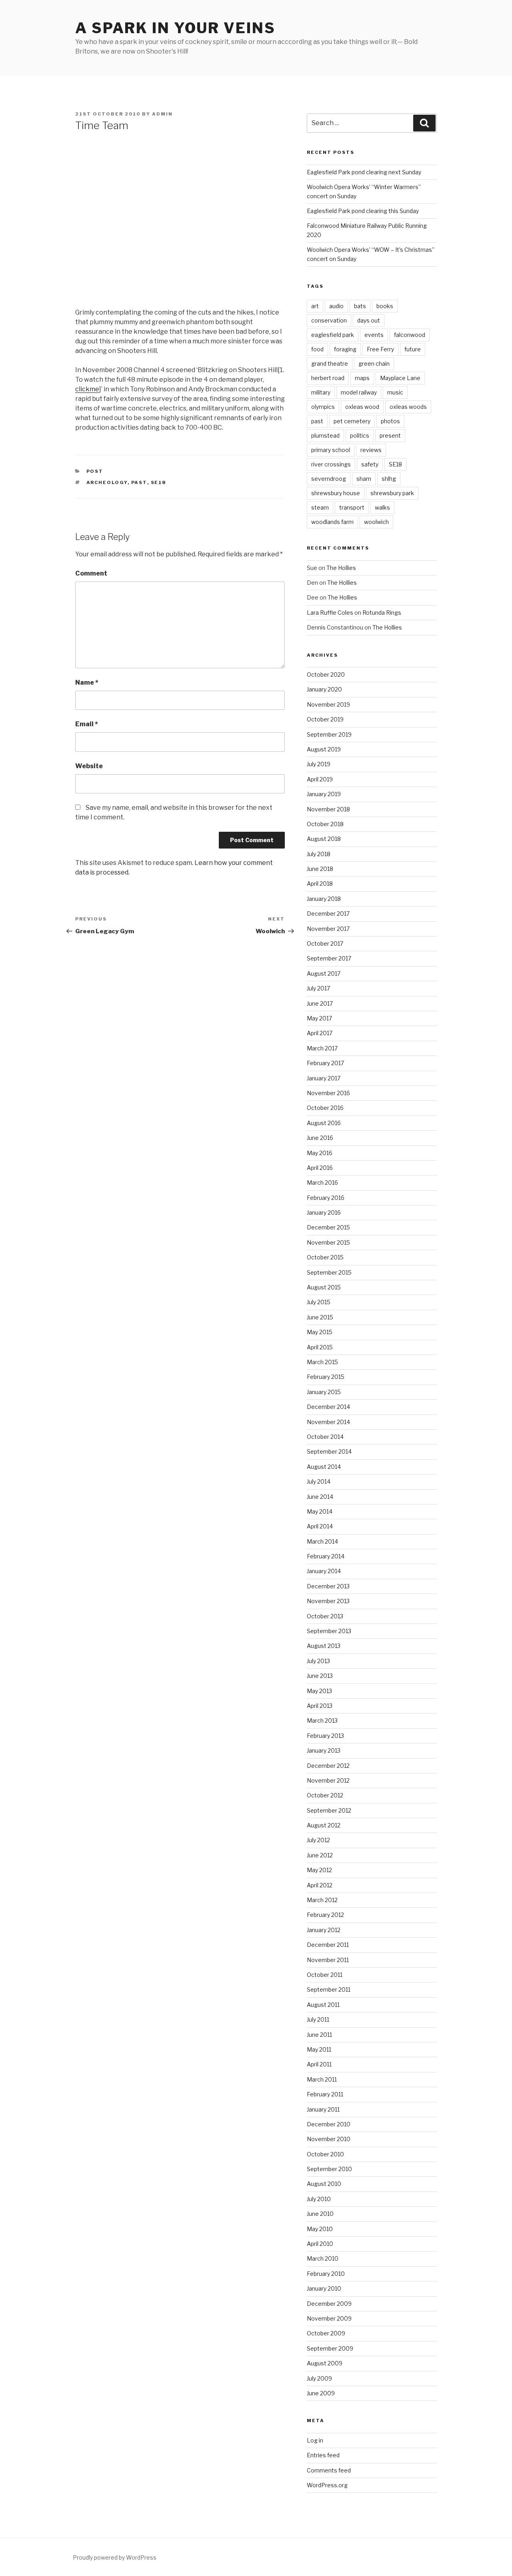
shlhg (389, 479)
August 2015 (324, 1287)
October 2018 (325, 824)
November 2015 (328, 1242)
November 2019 (328, 704)
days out (369, 320)
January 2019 (324, 794)
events (374, 335)
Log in (315, 2440)
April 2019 (320, 779)
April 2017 (320, 1033)
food (317, 349)
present (390, 435)
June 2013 (320, 1676)
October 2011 (325, 1975)
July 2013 (318, 1661)
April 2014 (320, 1526)
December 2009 (329, 2304)
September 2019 (329, 734)
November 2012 (328, 1780)
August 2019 (324, 749)
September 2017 (329, 958)
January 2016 (324, 1212)
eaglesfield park (333, 335)
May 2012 (319, 1870)
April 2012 (320, 1885)
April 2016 (320, 1168)
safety (370, 464)
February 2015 (326, 1377)
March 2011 (322, 2079)
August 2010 (324, 2184)
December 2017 (328, 913)
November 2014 (328, 1422)
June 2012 (320, 1855)
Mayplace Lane (400, 378)
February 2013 (325, 1736)
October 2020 (326, 674)
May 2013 (319, 1691)
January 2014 (324, 1571)
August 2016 (324, 1123)
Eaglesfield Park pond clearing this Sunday (363, 211)
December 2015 (328, 1227)
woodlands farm (332, 522)
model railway (359, 392)
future (413, 349)
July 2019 (319, 764)
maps (362, 378)
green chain (374, 364)
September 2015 (329, 1272)
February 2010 (326, 2274)
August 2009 (325, 2363)
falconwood (410, 335)
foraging (345, 349)
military (321, 392)
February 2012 (325, 1915)
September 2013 (329, 1631)
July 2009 (319, 2378)
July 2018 (319, 854)
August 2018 (324, 839)
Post (95, 471)
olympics (323, 407)
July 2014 (319, 1481)
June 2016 (320, 1138)
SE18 (159, 482)
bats (360, 306)
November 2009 (329, 2318)
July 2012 (318, 1840)
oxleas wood (362, 407)
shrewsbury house (336, 493)
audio (336, 306)
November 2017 (328, 929)
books (385, 306)
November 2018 (328, 809)
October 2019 (325, 719)
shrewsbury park (392, 493)
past (139, 482)
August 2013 (324, 1646)
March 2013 (322, 1720)
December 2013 (328, 1586)
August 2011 (323, 2005)
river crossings (331, 464)
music (395, 392)
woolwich (376, 522)
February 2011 (325, 2094)
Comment (91, 573)
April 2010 (320, 2244)
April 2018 (320, 884)
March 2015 (322, 1362)
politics (360, 435)
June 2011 (319, 2035)
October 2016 (325, 1108)
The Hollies (341, 568)
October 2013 (325, 1616)
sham (364, 479)
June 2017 (320, 1003)
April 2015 (320, 1347)
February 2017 (325, 1063)
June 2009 (321, 2393)
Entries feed (323, 2455)
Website (89, 766)
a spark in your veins (175, 28)
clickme (87, 389)
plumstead (325, 435)
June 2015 (320, 1317)
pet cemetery (352, 421)
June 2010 (320, 2214)
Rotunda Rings (382, 613)
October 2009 (326, 2333)
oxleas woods (408, 407)
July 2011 (318, 2019)
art (315, 306)
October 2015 (325, 1257)
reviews (371, 450)
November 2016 (328, 1093)
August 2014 (324, 1467)
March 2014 (322, 1541)
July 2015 (319, 1302)
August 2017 (324, 973)
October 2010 (325, 2154)
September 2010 (329, 2169)
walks (382, 507)
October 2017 (325, 943)
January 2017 (324, 1078)
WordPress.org (327, 2485)
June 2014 (320, 1497)
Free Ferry (380, 349)
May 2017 (319, 1018)
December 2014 (328, 1407)
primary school (331, 450)
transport (352, 507)
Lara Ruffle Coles (330, 613)
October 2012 (325, 1795)
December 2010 (329, 2124)
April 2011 (319, 2064)
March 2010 (323, 2258)
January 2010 (324, 2288)
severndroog (329, 479)
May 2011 (319, 2049)
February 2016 (326, 1198)
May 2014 (320, 1511)
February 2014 (326, 1556)
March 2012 (322, 1900)
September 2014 (329, 1451)
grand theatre (330, 364)
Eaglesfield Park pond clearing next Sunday (364, 172)
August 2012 (324, 1825)
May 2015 (320, 1332)
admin (162, 114)
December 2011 (328, 1945)
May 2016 (320, 1153)
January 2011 (323, 2109)
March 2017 (322, 1048)
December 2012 (328, 1766)
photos (390, 421)
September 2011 (329, 1989)
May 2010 (320, 2229)
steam (320, 507)
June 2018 (320, 869)
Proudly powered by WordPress (115, 2557)
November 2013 (328, 1601)
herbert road (328, 378)
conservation (329, 320)
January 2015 (324, 1392)
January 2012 (324, 1930)
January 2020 (324, 689)
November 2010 (329, 2139)
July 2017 (318, 988)
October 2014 (325, 1437)
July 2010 (319, 2199)
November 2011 (328, 1960)
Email (87, 724)
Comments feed (329, 2470)
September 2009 (330, 2348)
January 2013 (324, 1750)
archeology (107, 482)
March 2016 (322, 1182)
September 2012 (329, 1810)
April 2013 (320, 1706)
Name (87, 682)
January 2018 (324, 899)
